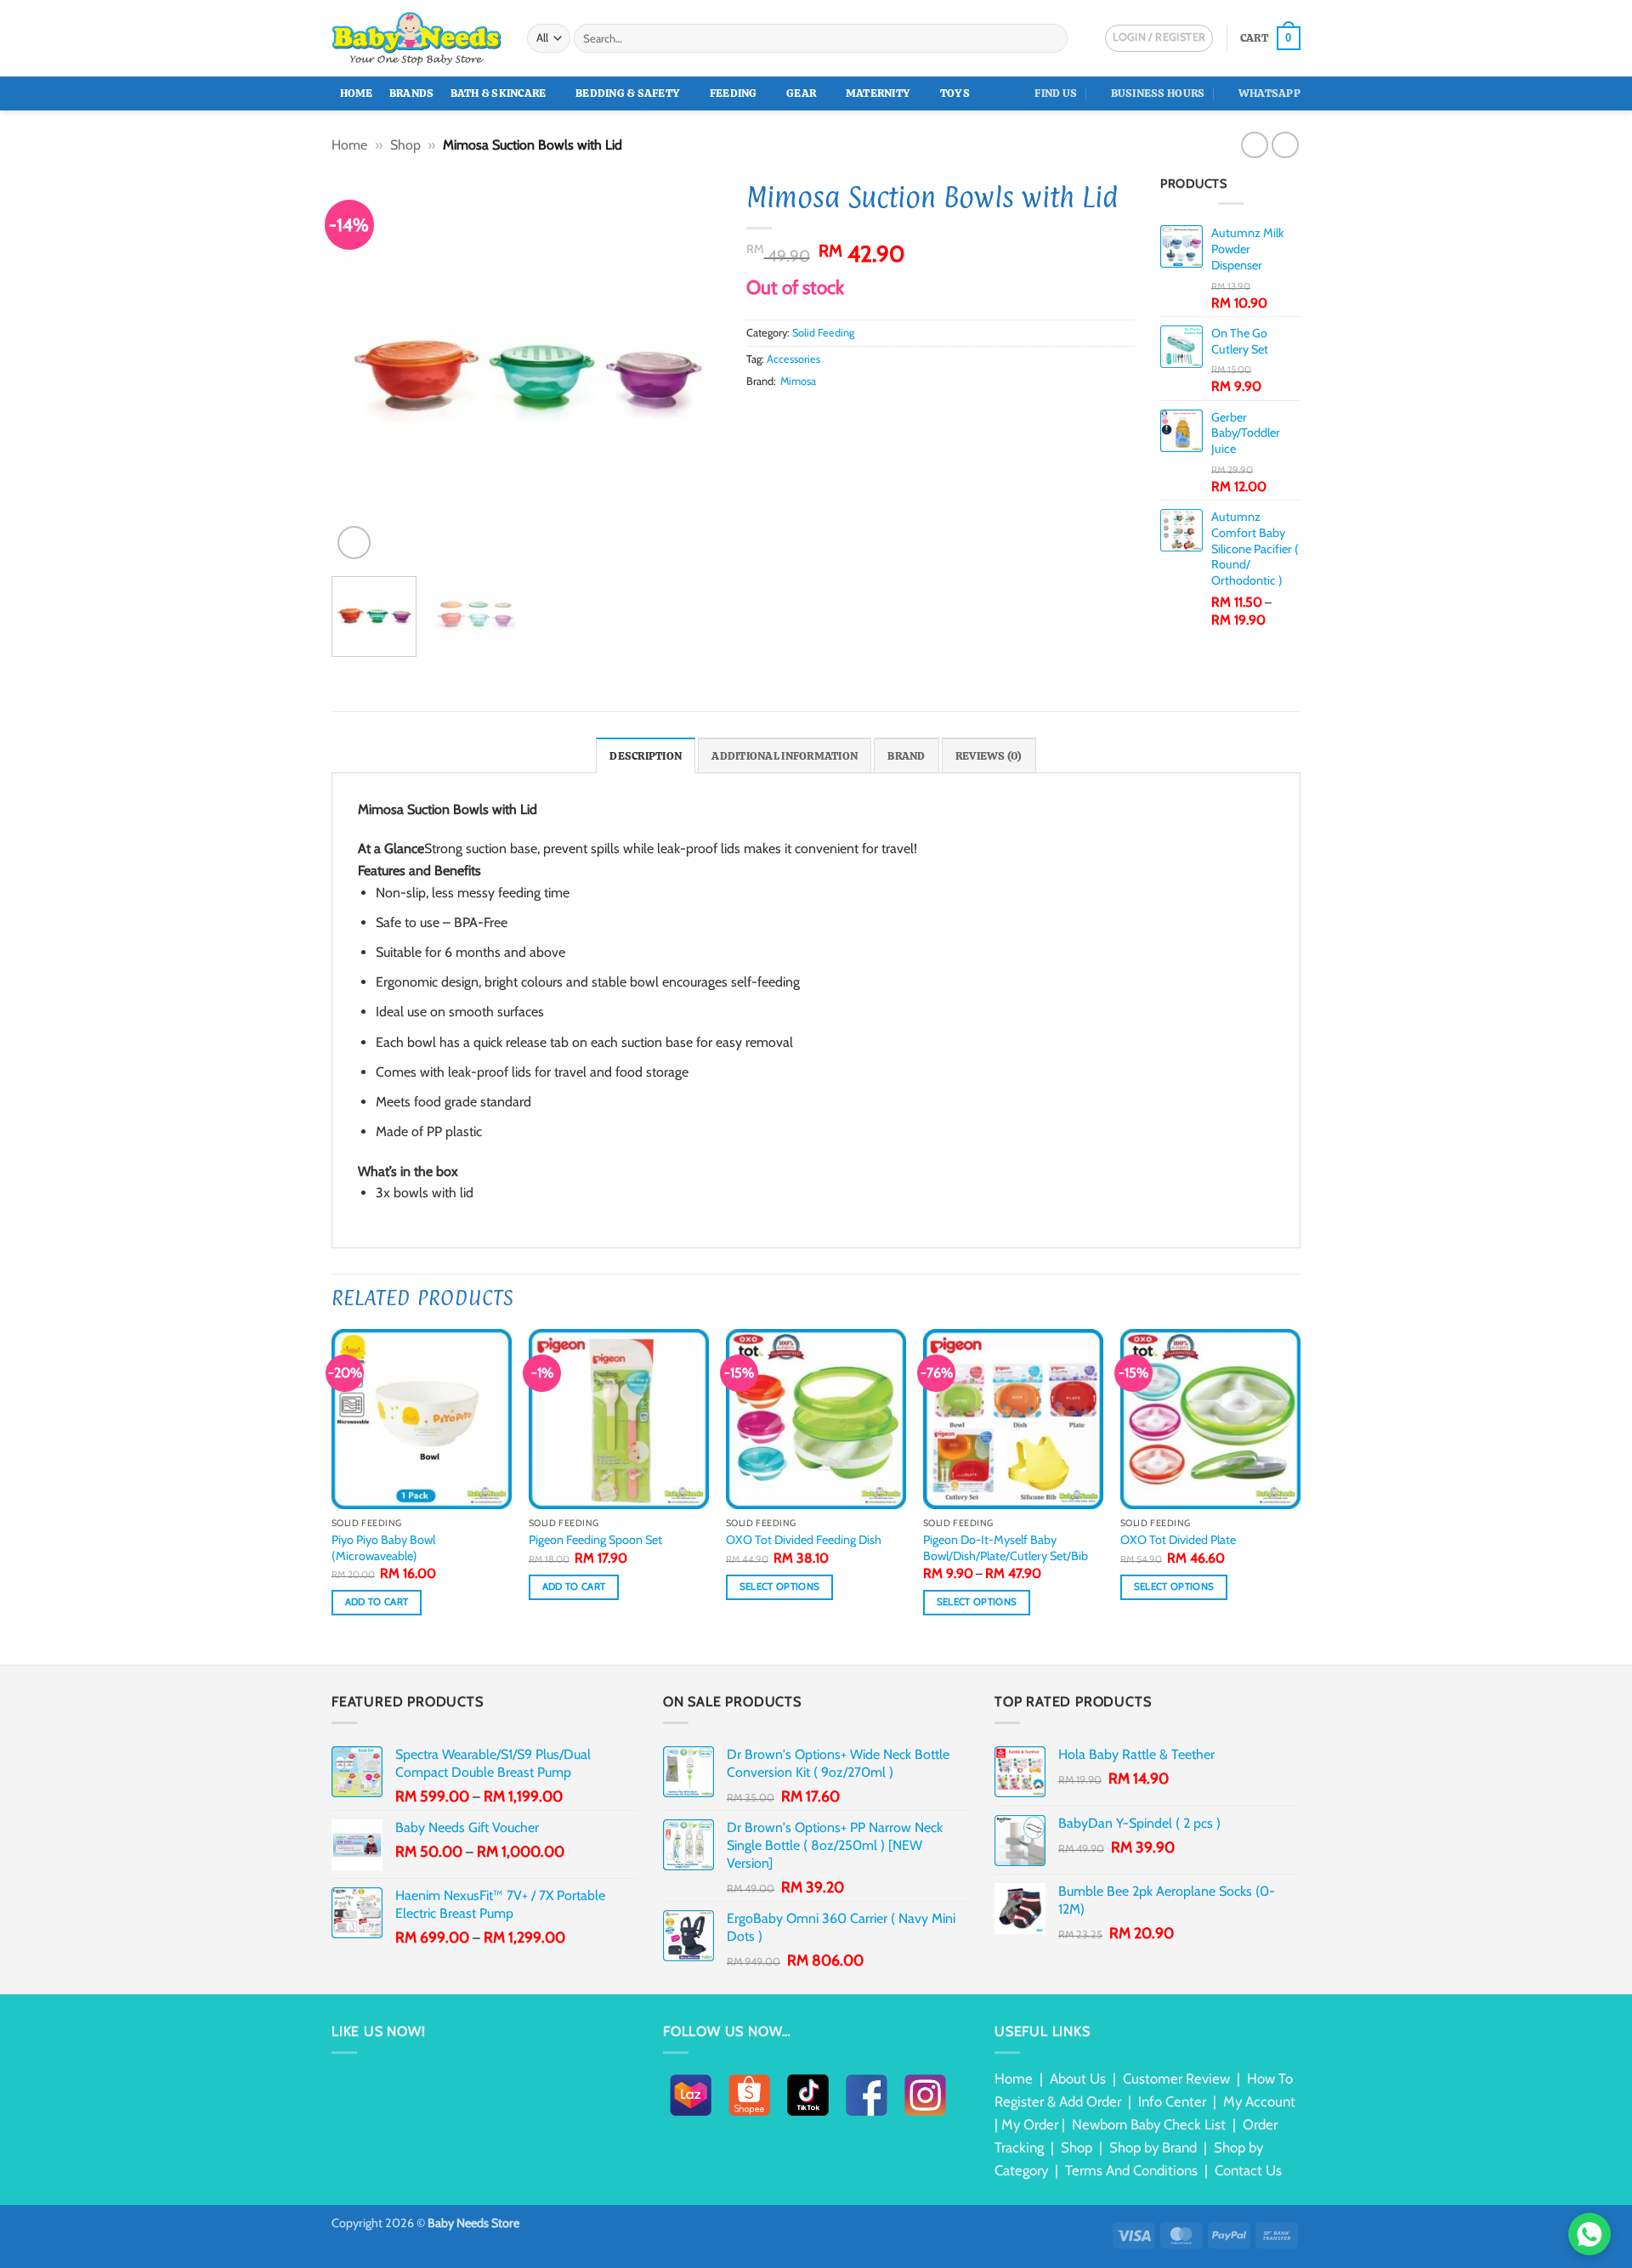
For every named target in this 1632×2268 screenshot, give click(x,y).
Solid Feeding (823, 333)
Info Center (1172, 2101)
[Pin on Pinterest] (819, 413)
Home (357, 93)
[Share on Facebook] (756, 413)
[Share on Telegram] (881, 413)
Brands (412, 93)
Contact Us (1248, 2170)
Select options (780, 1586)
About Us (1078, 2079)
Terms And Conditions (1131, 2170)
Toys (955, 93)
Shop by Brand (1153, 2147)
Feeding (734, 93)
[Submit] (1052, 38)
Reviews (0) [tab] (989, 756)
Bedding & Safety (628, 93)
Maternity (878, 93)
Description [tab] (646, 756)
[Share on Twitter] (777, 413)
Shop (405, 145)
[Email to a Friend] (798, 413)
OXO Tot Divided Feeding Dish (804, 1540)
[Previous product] (1285, 145)
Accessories (793, 359)
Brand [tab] (906, 756)
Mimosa (798, 381)
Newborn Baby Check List (1149, 2124)
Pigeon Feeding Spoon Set (595, 1540)
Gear (801, 93)
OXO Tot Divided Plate (1178, 1540)
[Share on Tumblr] (860, 413)
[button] (1270, 38)
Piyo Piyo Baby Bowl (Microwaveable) (383, 1548)
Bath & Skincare (499, 93)
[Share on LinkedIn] (839, 413)
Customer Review (1176, 2079)
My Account (1259, 2101)
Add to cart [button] (377, 1602)
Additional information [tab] (785, 756)
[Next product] (1254, 145)
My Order (1030, 2124)
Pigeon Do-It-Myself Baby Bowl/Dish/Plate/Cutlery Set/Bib (1006, 1548)
